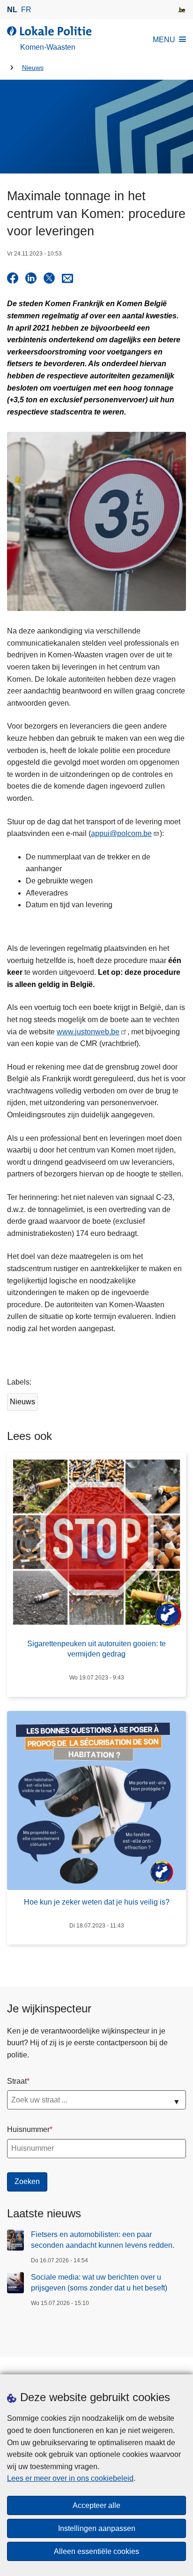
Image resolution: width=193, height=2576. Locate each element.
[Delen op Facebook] (13, 278)
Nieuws (33, 68)
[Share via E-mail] (67, 278)
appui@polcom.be (121, 833)
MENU (164, 40)
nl (12, 10)
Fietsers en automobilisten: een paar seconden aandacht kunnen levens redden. (103, 2240)
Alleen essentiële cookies (96, 2551)
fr (26, 10)
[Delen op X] (49, 278)
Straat (17, 2081)
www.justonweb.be (88, 1032)
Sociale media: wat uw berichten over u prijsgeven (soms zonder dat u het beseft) (99, 2282)
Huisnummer (28, 2129)
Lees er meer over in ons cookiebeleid (70, 2478)
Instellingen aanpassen (97, 2528)
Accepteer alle (96, 2505)
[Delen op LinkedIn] (31, 278)
